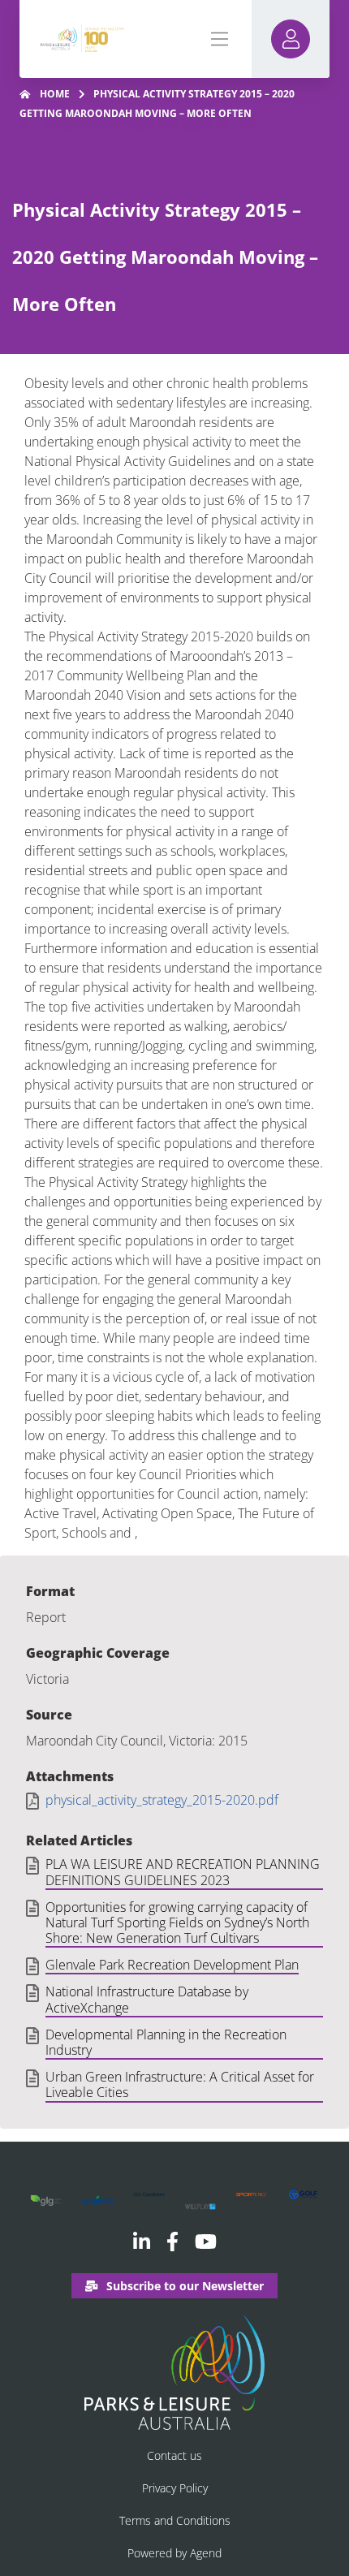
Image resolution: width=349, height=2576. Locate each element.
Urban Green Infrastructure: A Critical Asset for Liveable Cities (180, 2085)
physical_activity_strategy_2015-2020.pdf (162, 1800)
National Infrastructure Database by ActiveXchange (147, 2000)
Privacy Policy (175, 2488)
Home (55, 94)
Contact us (174, 2455)
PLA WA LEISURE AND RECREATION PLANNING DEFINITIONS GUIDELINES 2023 (183, 1873)
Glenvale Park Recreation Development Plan (172, 1965)
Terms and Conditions (175, 2520)
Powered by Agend (174, 2553)
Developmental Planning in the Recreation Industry (166, 2043)
